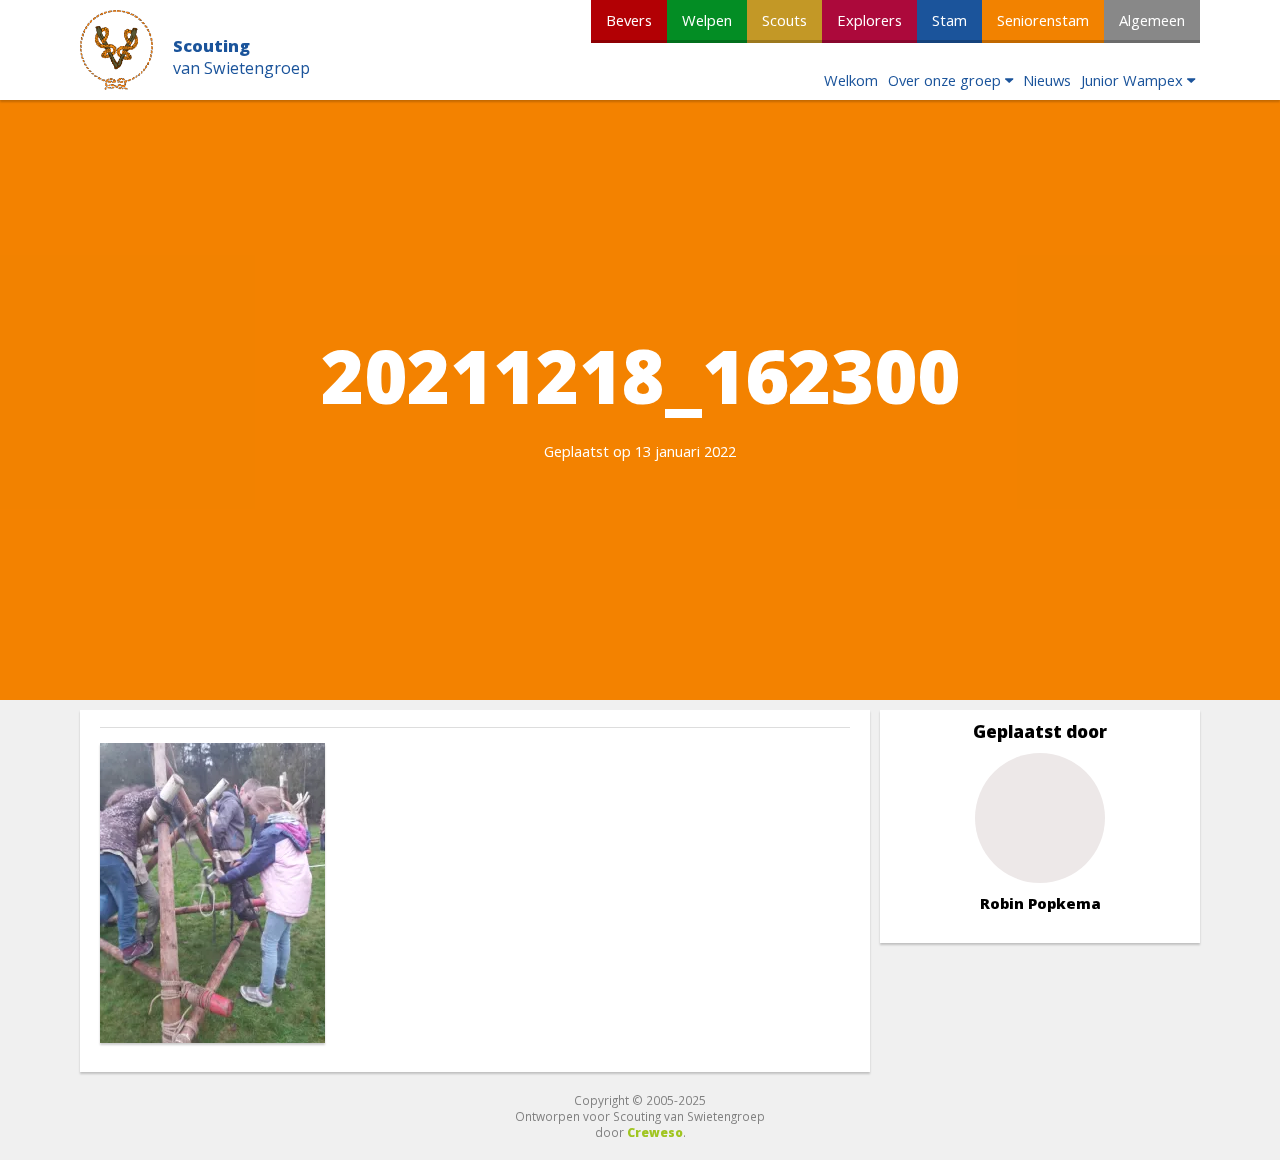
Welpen (707, 20)
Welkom (851, 80)
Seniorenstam (1043, 20)
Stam (949, 20)
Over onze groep (944, 80)
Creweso (655, 1132)
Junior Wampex (1132, 80)
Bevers (629, 20)
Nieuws (1047, 80)
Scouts (784, 20)
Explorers (869, 20)
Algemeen (1152, 20)
